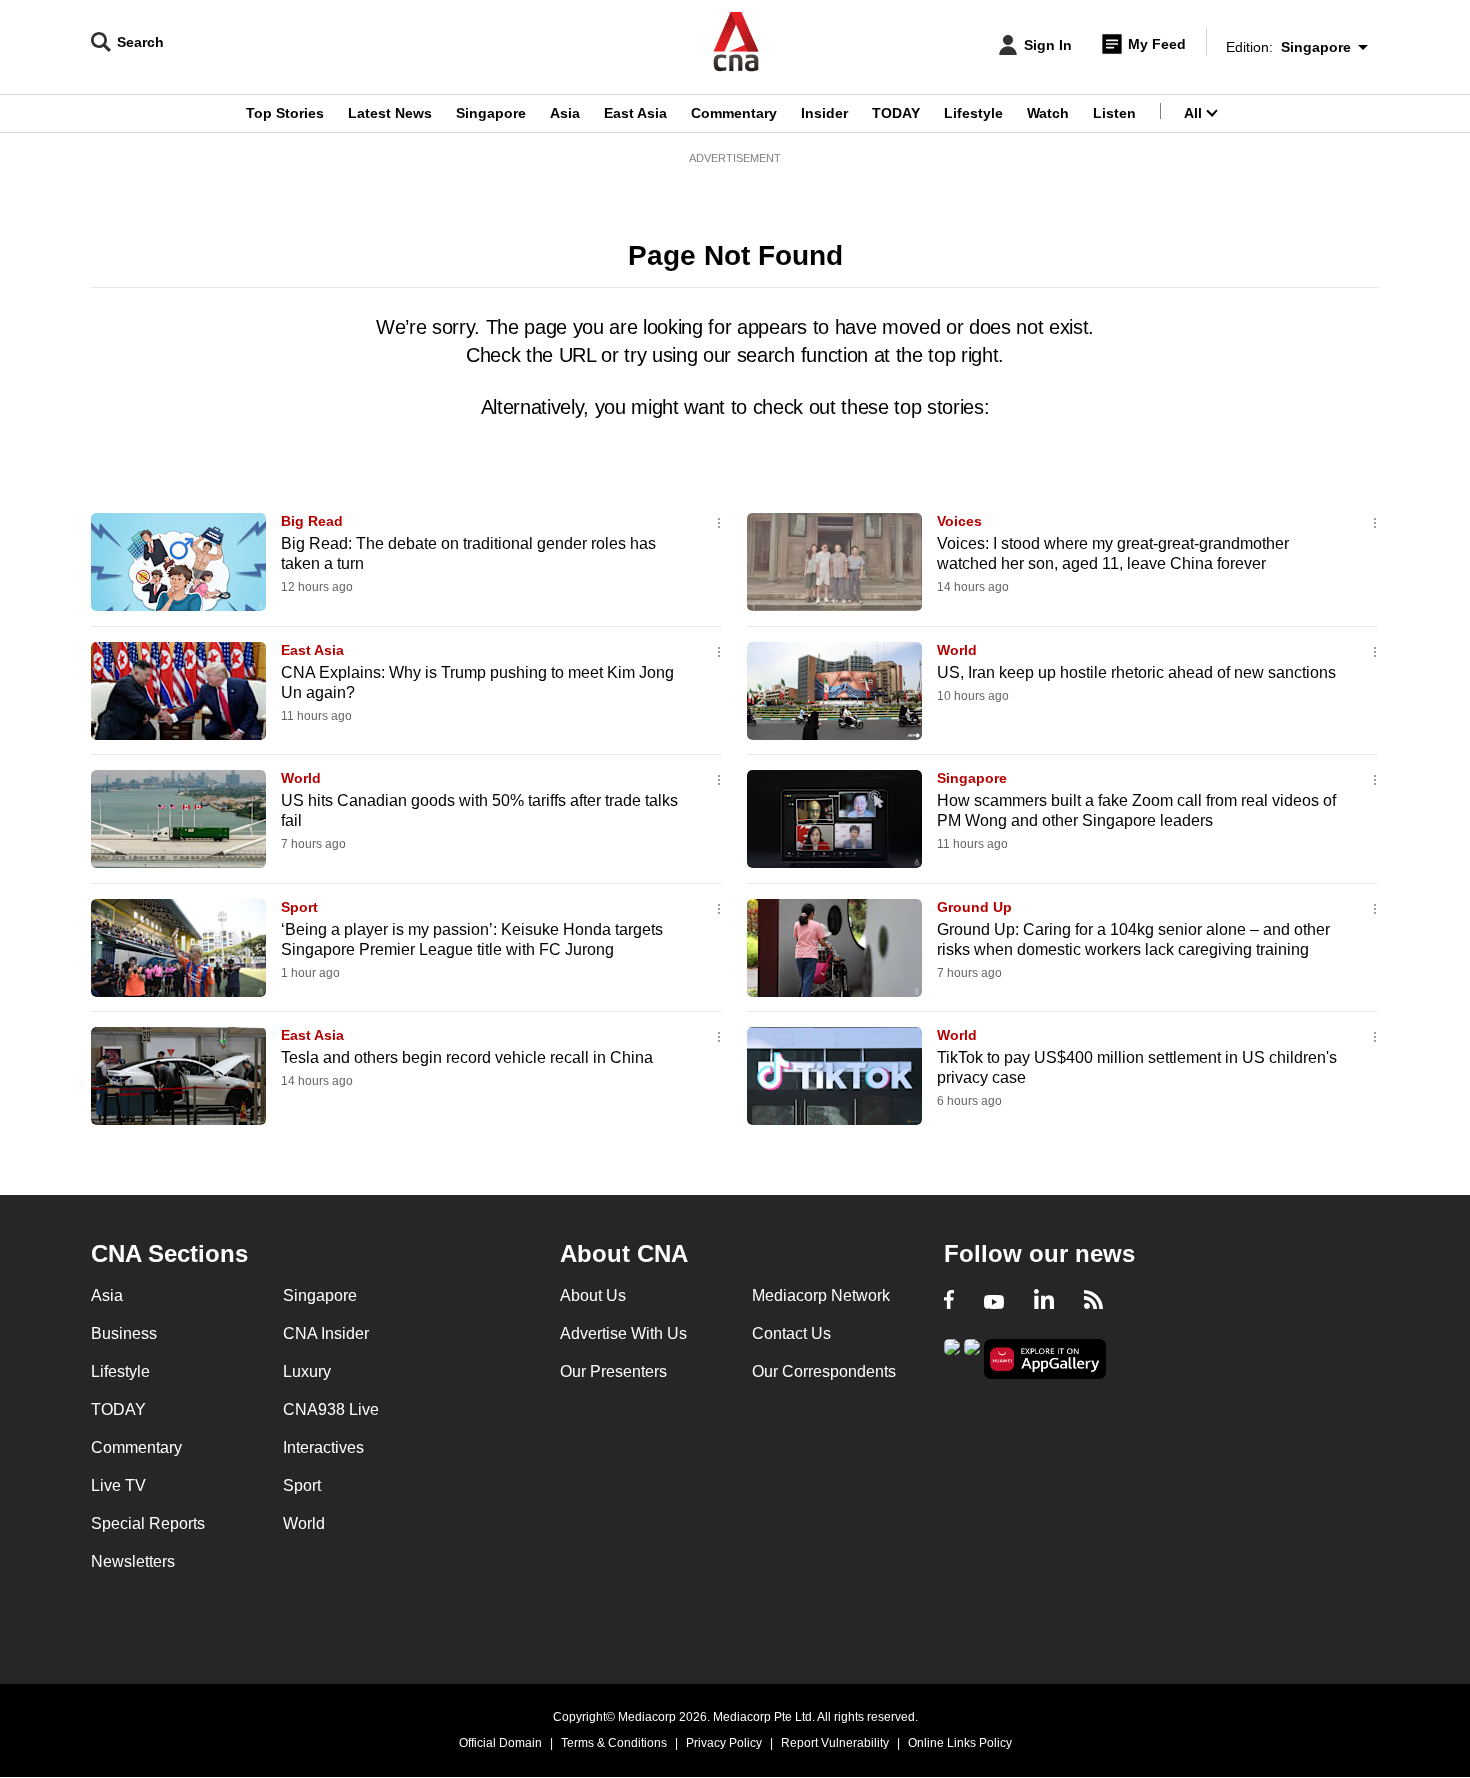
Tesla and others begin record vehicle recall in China (467, 1057)
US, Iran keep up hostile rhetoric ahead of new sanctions (1136, 672)
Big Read (312, 521)
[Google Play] (952, 1357)
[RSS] (1093, 1302)
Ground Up (974, 907)
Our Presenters (613, 1371)
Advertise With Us (623, 1333)
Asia (565, 113)
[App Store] (972, 1357)
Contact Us (791, 1333)
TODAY (896, 113)
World (957, 650)
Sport (299, 907)
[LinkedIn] (1044, 1302)
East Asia (635, 113)
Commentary (734, 113)
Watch (1048, 113)
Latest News (390, 113)
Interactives (323, 1447)
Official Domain (500, 1743)
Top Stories (285, 113)
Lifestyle (973, 113)
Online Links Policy (960, 1743)
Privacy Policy (724, 1743)
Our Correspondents (824, 1371)
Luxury (307, 1371)
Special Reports (148, 1523)
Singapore (491, 113)
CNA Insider (326, 1333)
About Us (593, 1295)
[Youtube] (994, 1302)
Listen (1114, 113)
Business (124, 1333)
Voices (959, 521)
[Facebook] (949, 1302)
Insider (824, 113)
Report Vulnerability (835, 1743)
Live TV (118, 1485)
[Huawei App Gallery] (1045, 1359)
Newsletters (133, 1561)
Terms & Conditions (614, 1743)
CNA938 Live (331, 1409)
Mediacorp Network (821, 1295)
